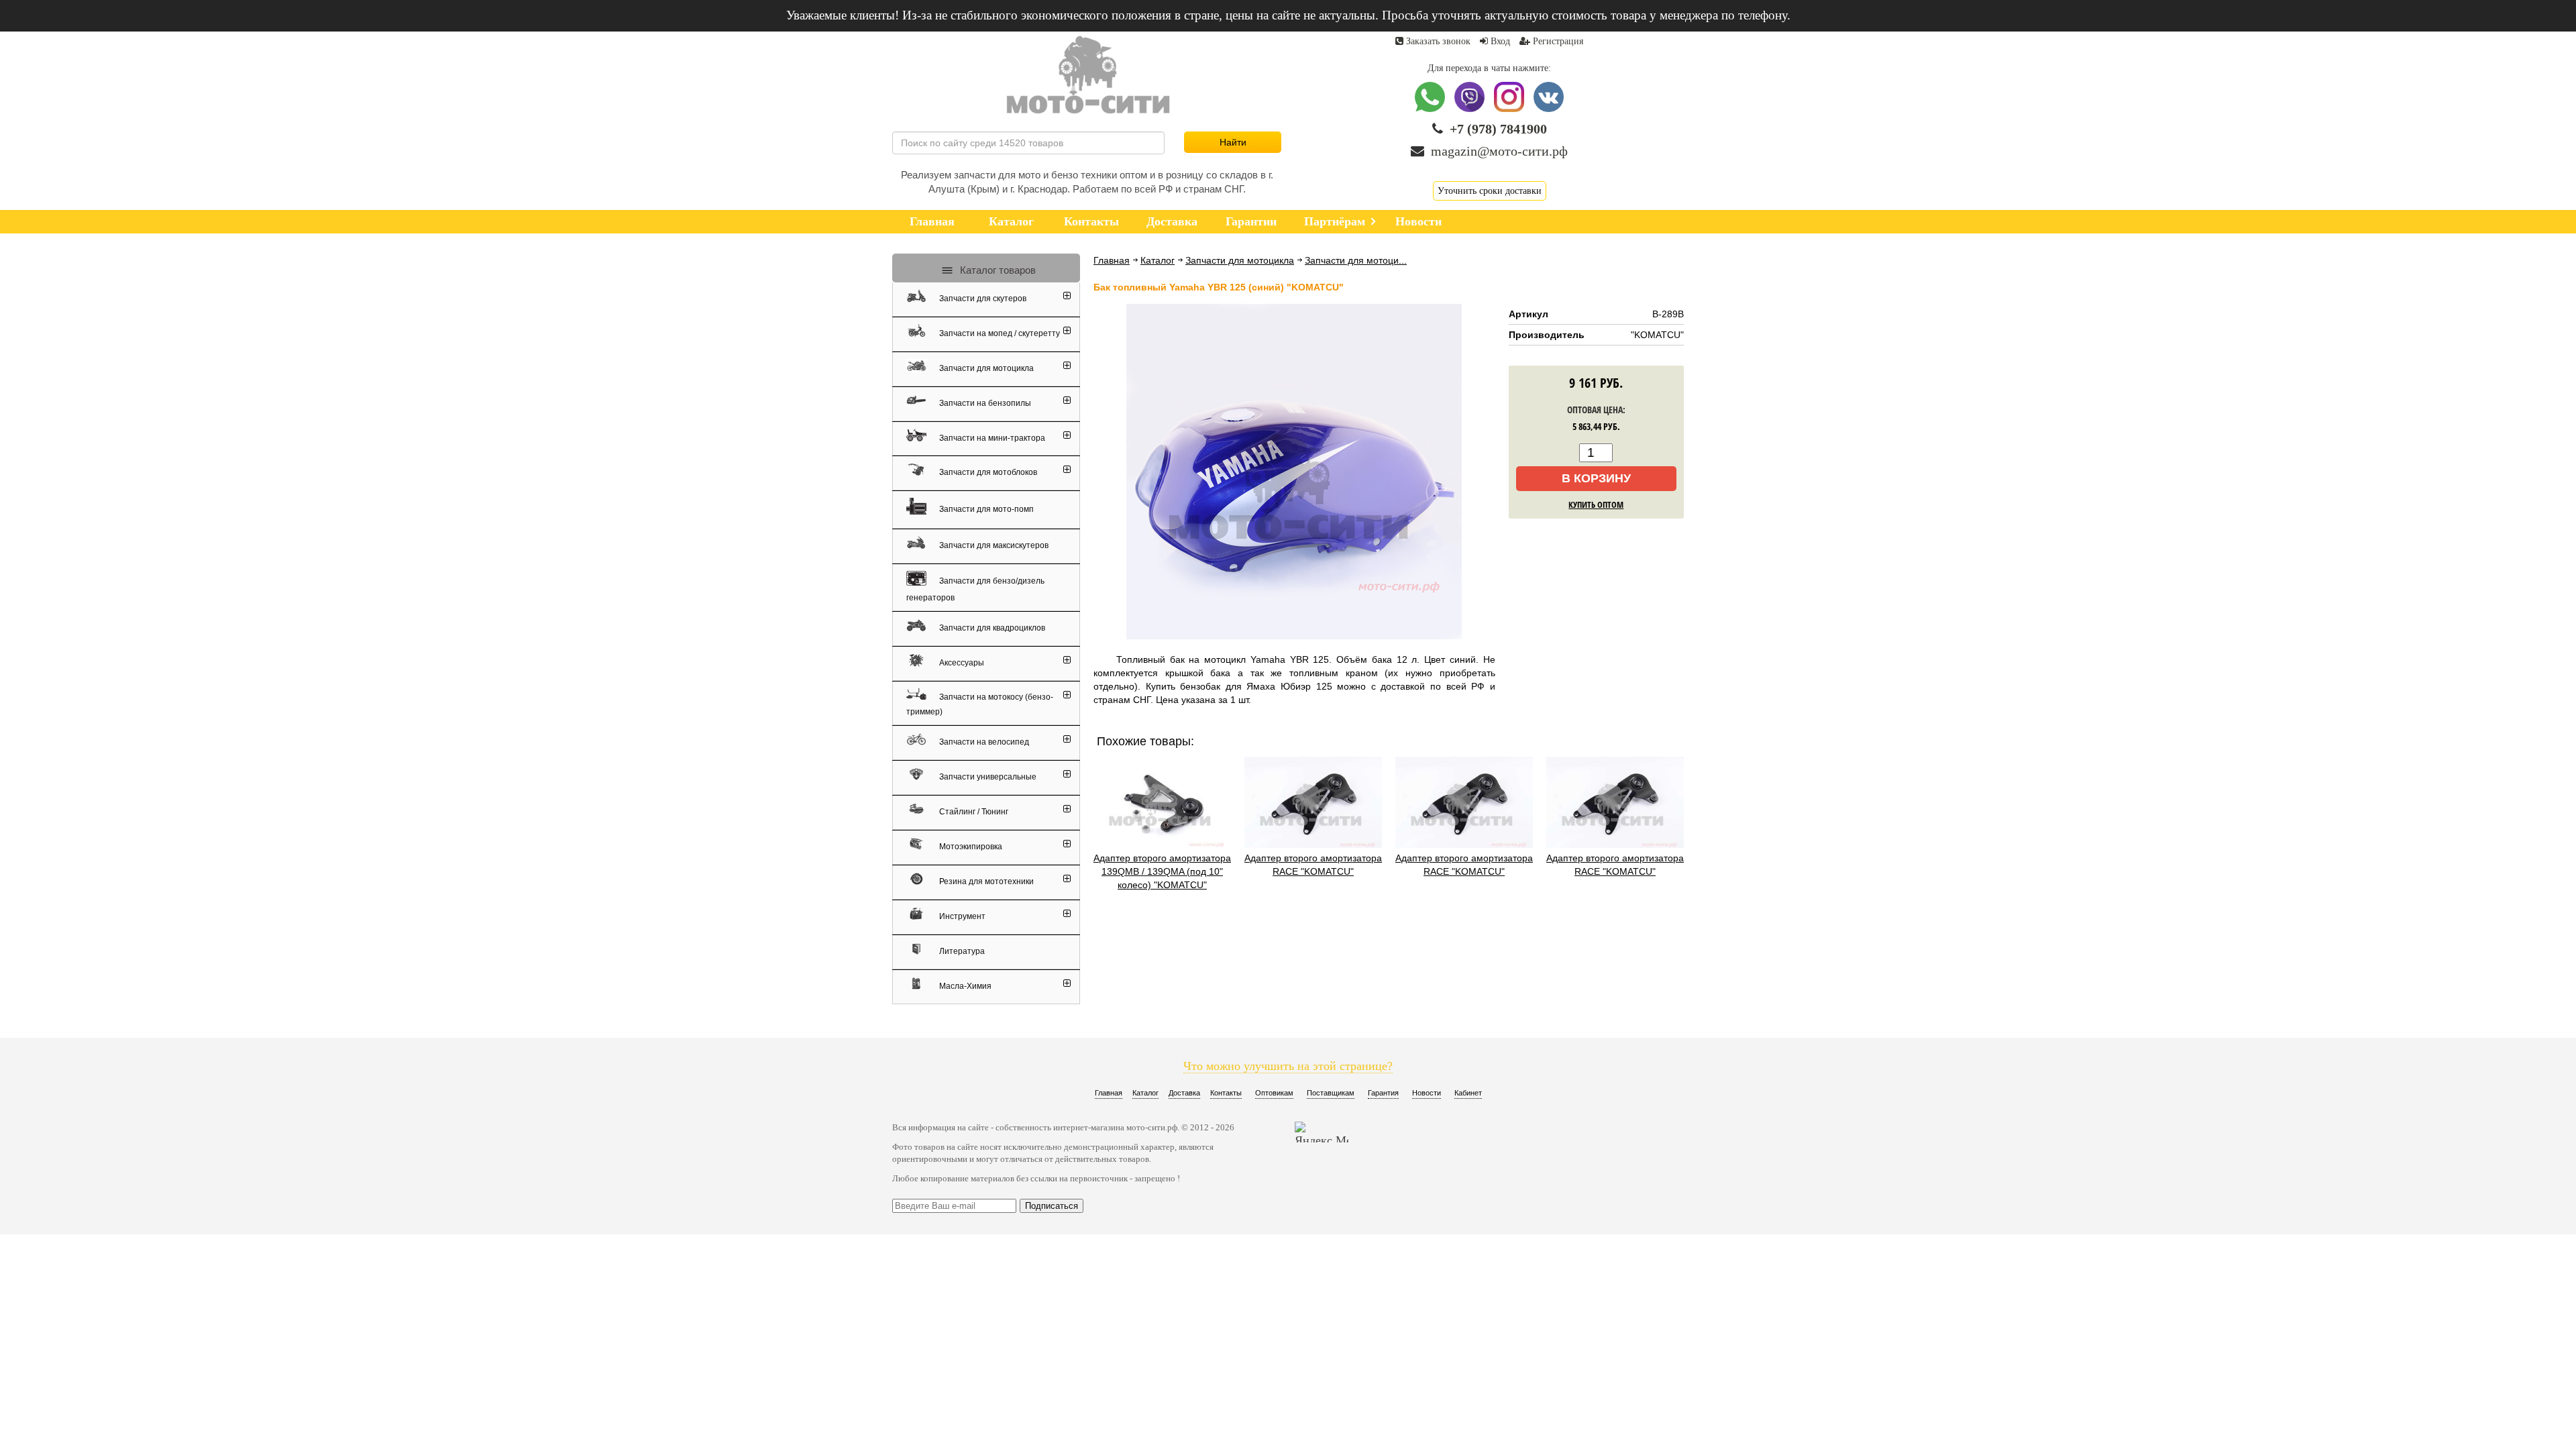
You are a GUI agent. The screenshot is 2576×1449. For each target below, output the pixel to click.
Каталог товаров (997, 270)
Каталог (1158, 260)
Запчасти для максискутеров (993, 545)
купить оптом (1596, 504)
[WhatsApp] (1431, 109)
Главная (1112, 260)
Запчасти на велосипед (983, 742)
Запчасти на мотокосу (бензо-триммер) (980, 704)
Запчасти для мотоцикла (1240, 260)
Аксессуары (961, 663)
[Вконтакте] (1549, 109)
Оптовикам (1274, 1093)
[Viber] (1471, 109)
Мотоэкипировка (970, 847)
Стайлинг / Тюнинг (973, 812)
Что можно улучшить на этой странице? (1288, 1066)
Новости (1427, 1093)
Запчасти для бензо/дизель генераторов (975, 589)
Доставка (1184, 1093)
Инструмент (961, 916)
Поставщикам (1331, 1093)
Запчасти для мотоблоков (987, 472)
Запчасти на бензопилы (984, 403)
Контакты (1226, 1093)
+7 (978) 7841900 (1498, 129)
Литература (961, 951)
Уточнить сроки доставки (1490, 191)
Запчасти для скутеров (982, 299)
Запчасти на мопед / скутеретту (999, 333)
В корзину (1596, 478)
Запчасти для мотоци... (1356, 260)
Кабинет (1468, 1093)
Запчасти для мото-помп (985, 508)
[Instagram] (1510, 109)
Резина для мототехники (985, 881)
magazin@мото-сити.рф (1499, 151)
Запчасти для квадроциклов (991, 628)
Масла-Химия (964, 986)
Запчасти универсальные (987, 777)
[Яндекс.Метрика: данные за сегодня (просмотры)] (1322, 1132)
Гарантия (1383, 1093)
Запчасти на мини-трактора (991, 437)
